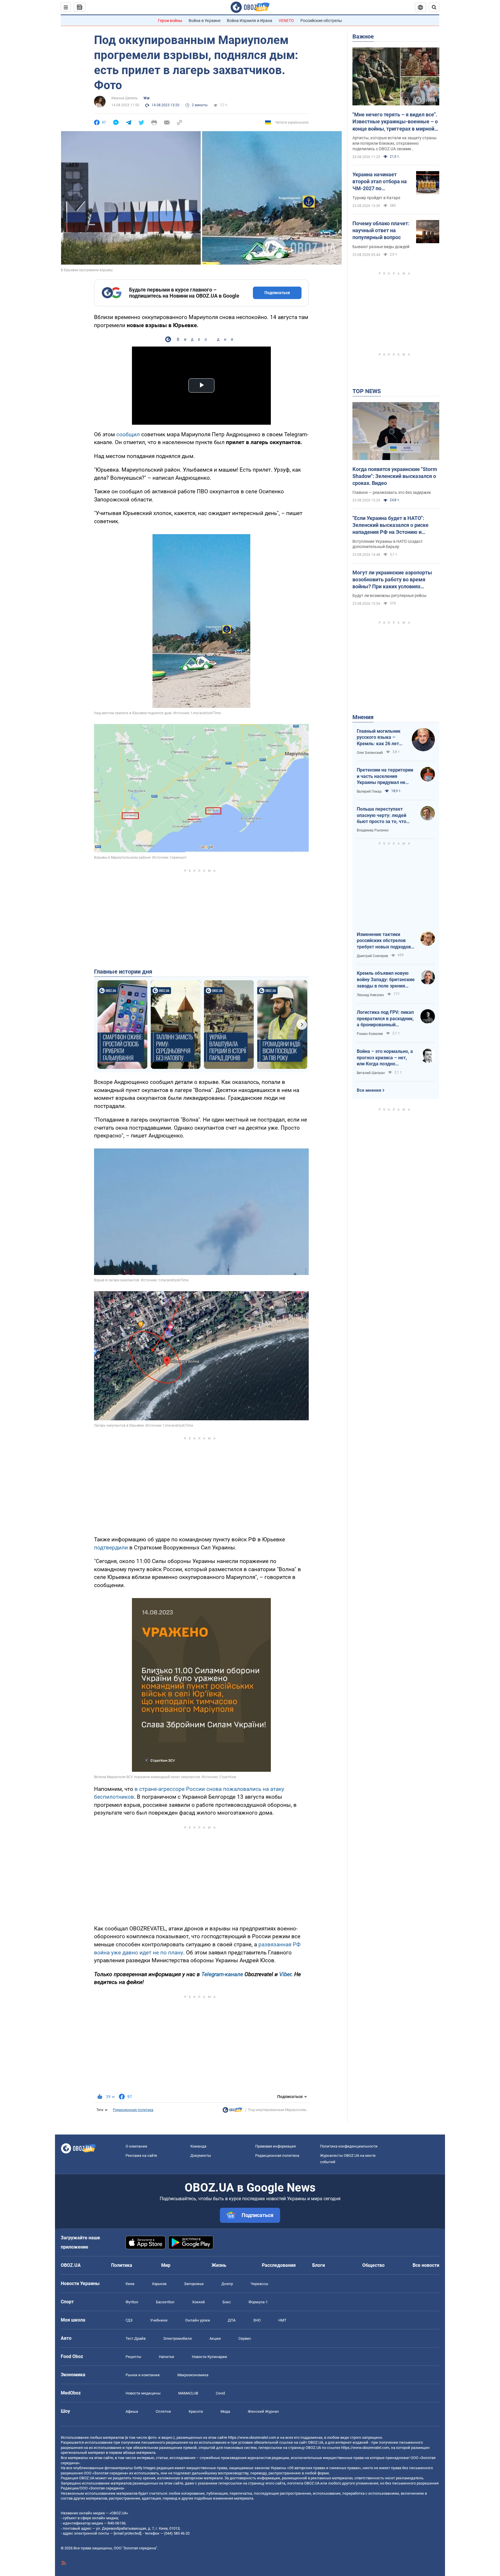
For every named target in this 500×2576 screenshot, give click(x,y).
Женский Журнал (263, 2411)
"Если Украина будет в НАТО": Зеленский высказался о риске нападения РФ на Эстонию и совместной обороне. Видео (390, 525)
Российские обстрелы (321, 21)
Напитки (167, 2357)
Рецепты (133, 2357)
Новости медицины (143, 2393)
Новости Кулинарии (209, 2357)
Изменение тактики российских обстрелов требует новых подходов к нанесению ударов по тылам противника (386, 941)
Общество (373, 2265)
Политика (122, 2265)
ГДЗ (129, 2320)
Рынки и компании (143, 2375)
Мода (225, 2411)
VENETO (286, 21)
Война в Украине (205, 21)
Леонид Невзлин (370, 995)
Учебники (159, 2320)
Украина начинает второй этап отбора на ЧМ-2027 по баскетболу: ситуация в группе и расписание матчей (381, 182)
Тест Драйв (136, 2338)
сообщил (128, 434)
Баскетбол (165, 2302)
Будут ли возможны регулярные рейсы (389, 596)
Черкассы (259, 2284)
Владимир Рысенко (373, 830)
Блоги (319, 2265)
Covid (220, 2393)
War (147, 98)
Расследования (279, 2265)
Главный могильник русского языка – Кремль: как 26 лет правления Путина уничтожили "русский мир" (380, 738)
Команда (198, 2146)
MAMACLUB (188, 2393)
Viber (285, 1974)
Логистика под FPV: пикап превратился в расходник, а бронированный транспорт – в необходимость (385, 1019)
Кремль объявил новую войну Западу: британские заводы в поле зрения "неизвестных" (386, 980)
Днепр (227, 2284)
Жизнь (219, 2265)
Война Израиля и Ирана (250, 21)
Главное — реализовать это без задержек (392, 492)
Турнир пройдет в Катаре (376, 198)
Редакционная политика (133, 2110)
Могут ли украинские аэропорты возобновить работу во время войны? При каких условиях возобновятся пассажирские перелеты (392, 580)
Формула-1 (258, 2302)
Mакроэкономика (193, 2375)
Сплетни (163, 2411)
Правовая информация (275, 2146)
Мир (166, 2265)
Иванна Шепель (125, 98)
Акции (215, 2338)
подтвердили (111, 1548)
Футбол (132, 2302)
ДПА (232, 2320)
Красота (196, 2411)
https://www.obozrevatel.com (252, 2437)
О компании (136, 2146)
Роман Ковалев (370, 1034)
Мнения (363, 717)
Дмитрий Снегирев (372, 956)
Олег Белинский (370, 753)
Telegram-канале (222, 1974)
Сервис (245, 2338)
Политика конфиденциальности (349, 2146)
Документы (201, 2155)
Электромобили (178, 2338)
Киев (130, 2284)
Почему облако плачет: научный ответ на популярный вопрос (381, 230)
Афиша (132, 2411)
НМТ (282, 2320)
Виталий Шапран (371, 1073)
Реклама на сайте (141, 2155)
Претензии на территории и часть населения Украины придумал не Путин (385, 776)
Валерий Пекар (369, 792)
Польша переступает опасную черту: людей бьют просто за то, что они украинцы (382, 816)
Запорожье (194, 2284)
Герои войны (170, 21)
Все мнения (369, 1090)
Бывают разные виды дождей (381, 247)
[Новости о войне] (232, 2111)
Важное (363, 36)
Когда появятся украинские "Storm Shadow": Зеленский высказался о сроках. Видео (395, 476)
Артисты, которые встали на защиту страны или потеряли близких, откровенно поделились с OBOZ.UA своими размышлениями (395, 144)
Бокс (227, 2302)
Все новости (426, 2265)
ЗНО (257, 2320)
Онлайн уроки (198, 2320)
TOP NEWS (367, 391)
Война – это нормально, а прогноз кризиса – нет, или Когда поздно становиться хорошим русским (385, 1058)
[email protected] (127, 2533)
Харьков (159, 2284)
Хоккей (198, 2302)
